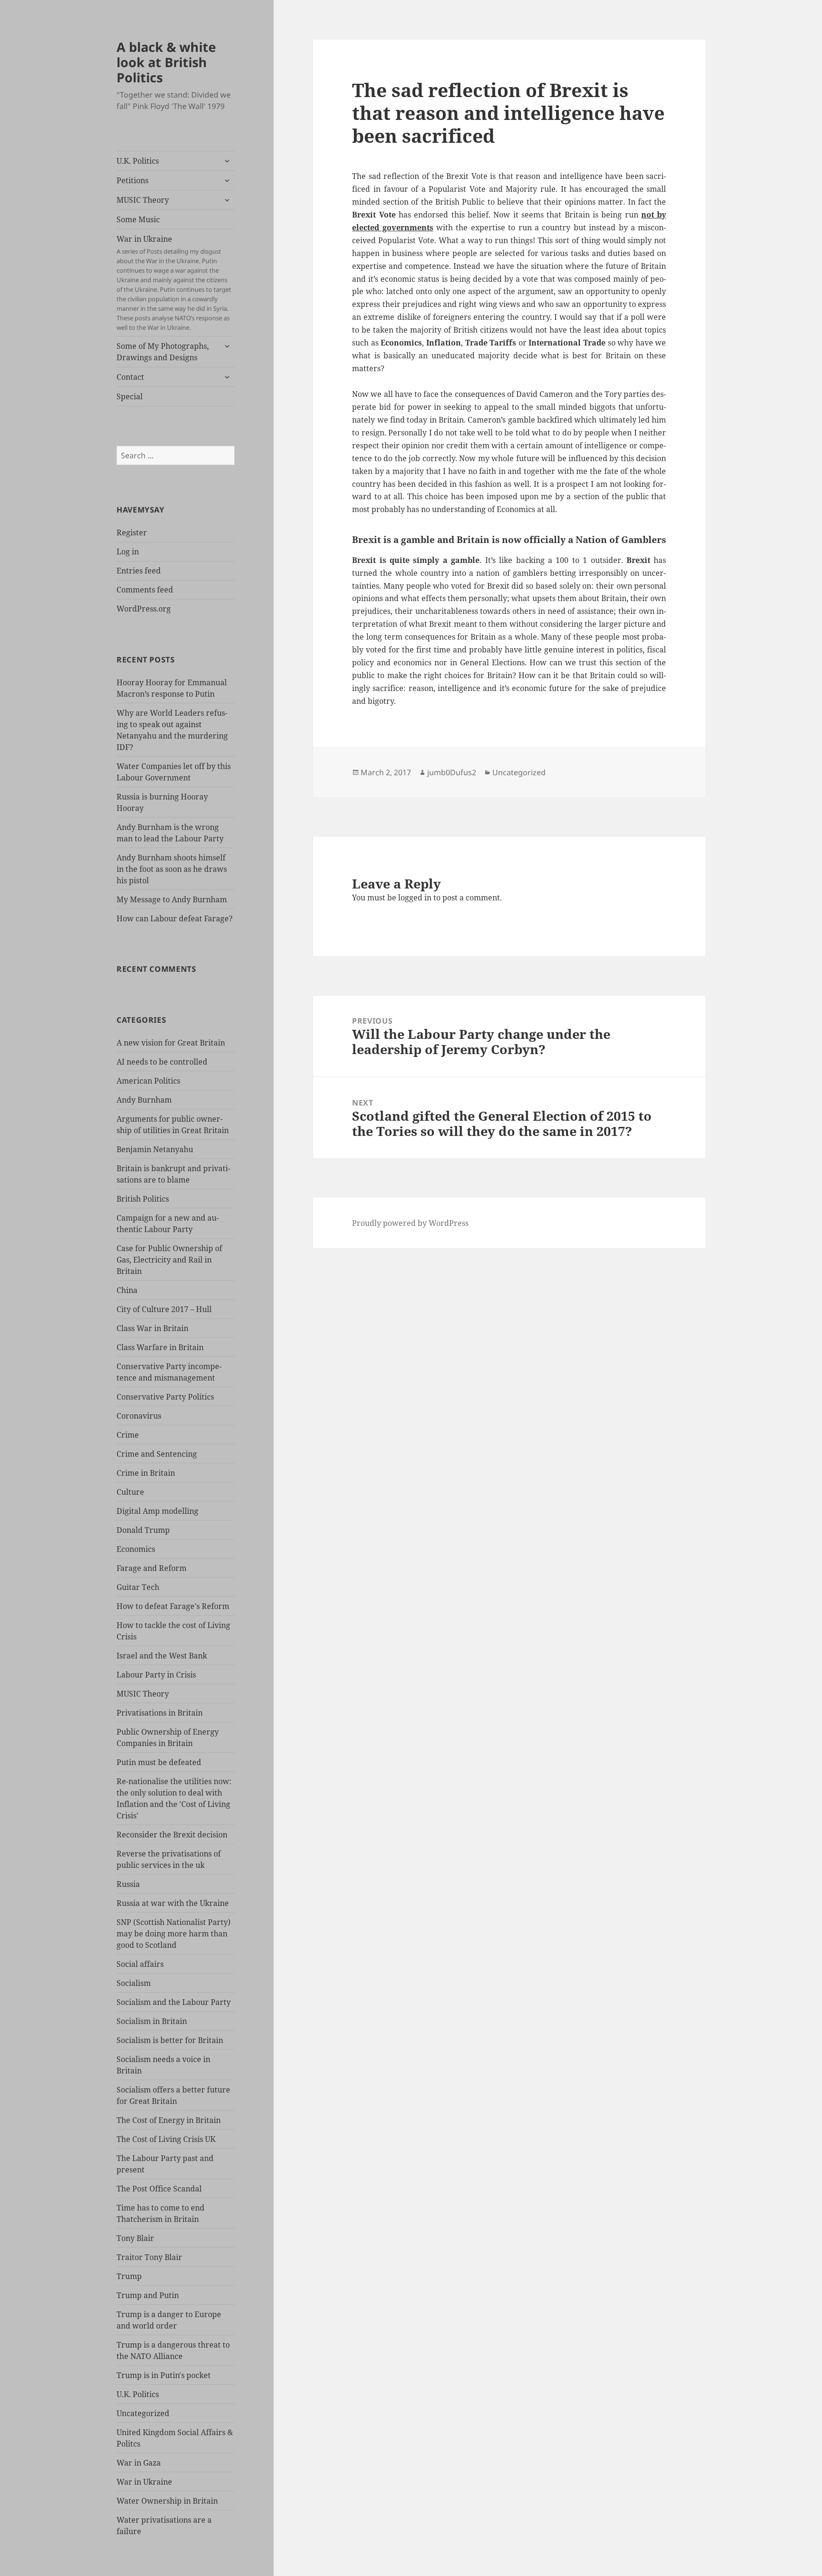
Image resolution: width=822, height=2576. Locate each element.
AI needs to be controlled (162, 1062)
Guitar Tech (138, 1587)
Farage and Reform (152, 1568)
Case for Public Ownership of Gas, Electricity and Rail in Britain (169, 1260)
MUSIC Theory (143, 200)
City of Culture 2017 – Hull (164, 1309)
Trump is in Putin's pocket (164, 2375)
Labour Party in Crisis (156, 1675)
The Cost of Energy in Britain (169, 2120)
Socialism (134, 1983)
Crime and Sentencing (157, 1454)
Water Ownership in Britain (167, 2501)
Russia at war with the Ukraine (173, 1903)
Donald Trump (143, 1530)
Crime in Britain (146, 1473)
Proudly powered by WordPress (410, 1223)
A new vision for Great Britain (171, 1043)
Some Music (138, 219)
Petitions (132, 180)
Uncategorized (143, 2413)
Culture (130, 1492)
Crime (128, 1435)
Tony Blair (135, 2238)
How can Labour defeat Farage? (175, 918)
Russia (128, 1884)
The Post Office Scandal (159, 2189)
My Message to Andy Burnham (172, 899)
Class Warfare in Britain (160, 1347)
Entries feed (139, 571)
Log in (128, 552)
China (127, 1290)
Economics (136, 1549)
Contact (130, 377)
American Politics (148, 1081)
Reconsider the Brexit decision (172, 1835)
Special (130, 396)
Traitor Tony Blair (149, 2257)
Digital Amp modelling (157, 1511)
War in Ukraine (174, 283)
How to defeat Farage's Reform (173, 1606)
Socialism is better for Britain (170, 2040)
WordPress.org (144, 609)
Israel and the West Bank (162, 1656)
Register (132, 533)
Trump (129, 2276)
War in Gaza (139, 2463)
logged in (415, 898)
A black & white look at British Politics (166, 62)
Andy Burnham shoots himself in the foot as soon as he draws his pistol (172, 869)
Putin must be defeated (159, 1762)
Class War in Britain (152, 1328)
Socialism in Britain (152, 2021)
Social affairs (140, 1964)
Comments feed (145, 590)
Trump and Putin (148, 2295)
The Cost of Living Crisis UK (166, 2139)
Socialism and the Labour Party (174, 2002)
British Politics (143, 1199)
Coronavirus (139, 1416)
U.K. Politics (138, 161)
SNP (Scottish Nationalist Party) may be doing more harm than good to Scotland (174, 1934)
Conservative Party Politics (165, 1397)
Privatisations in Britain (160, 1713)
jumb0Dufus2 (452, 772)
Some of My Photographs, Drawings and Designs (163, 352)
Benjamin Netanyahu (155, 1149)
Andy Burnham (144, 1100)
